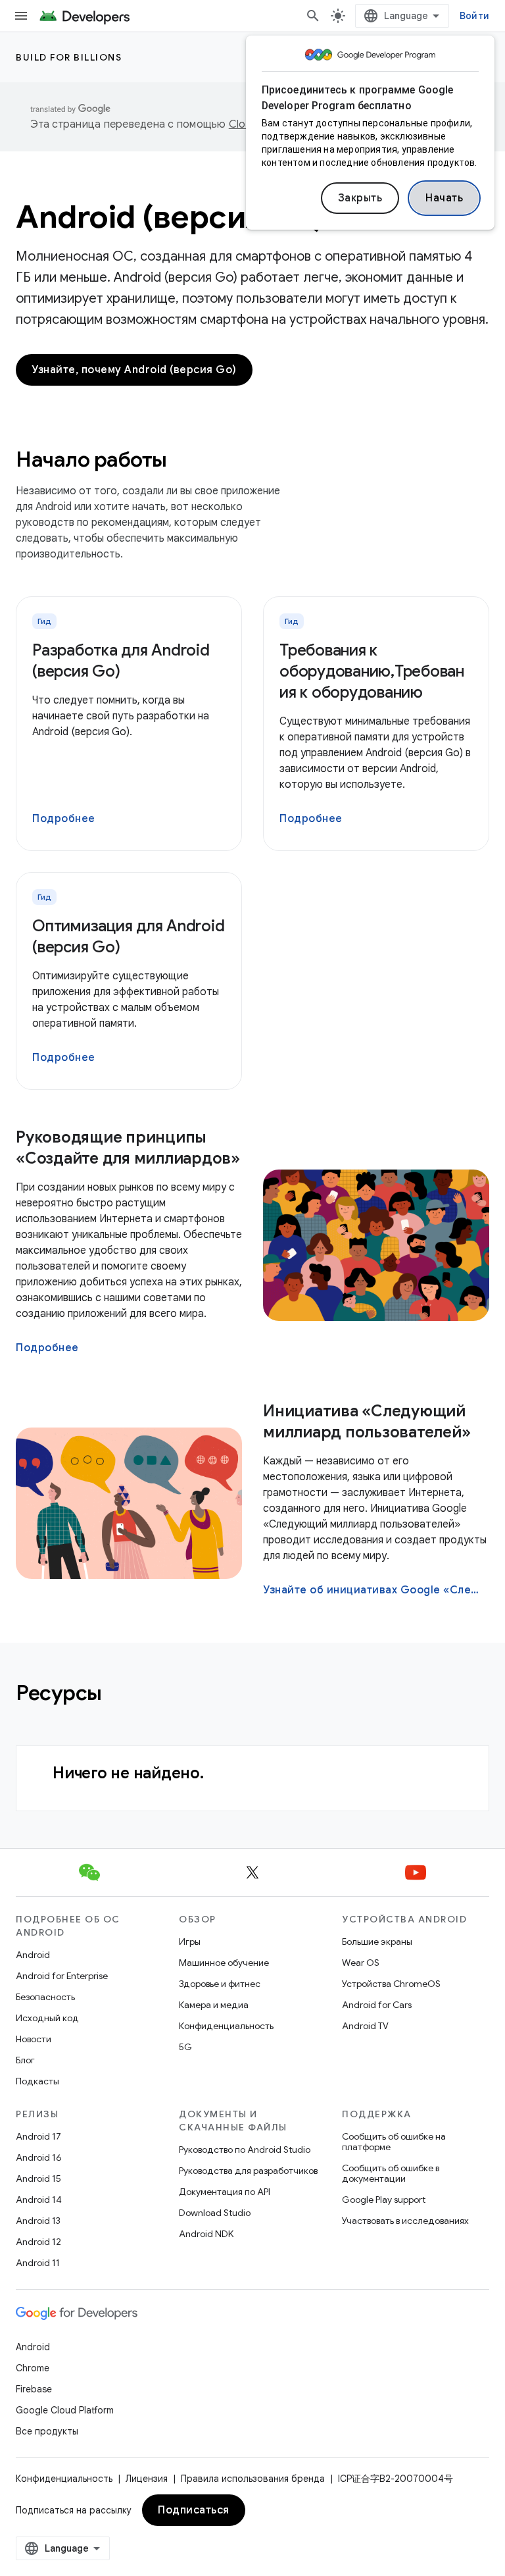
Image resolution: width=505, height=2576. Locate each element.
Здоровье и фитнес (220, 1984)
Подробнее (64, 819)
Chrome (33, 2368)
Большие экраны (377, 1942)
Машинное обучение (224, 1963)
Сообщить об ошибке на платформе (394, 2142)
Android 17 (38, 2136)
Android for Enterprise (62, 1976)
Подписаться (194, 2510)
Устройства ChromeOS (391, 1984)
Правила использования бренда (253, 2479)
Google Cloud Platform (65, 2410)
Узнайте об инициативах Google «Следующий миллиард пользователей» (375, 1590)
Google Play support (384, 2200)
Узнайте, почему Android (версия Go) (134, 370)
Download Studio (215, 2213)
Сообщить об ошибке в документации (391, 2173)
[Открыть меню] (21, 16)
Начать (444, 198)
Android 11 (38, 2263)
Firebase (34, 2389)
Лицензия (147, 2479)
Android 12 (38, 2242)
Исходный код (47, 2018)
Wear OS (361, 1963)
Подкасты (37, 2081)
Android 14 (39, 2200)
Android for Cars (377, 2005)
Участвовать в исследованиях (405, 2221)
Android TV (365, 2026)
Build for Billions (69, 57)
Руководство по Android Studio (245, 2150)
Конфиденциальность (226, 2026)
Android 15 (38, 2178)
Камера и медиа (214, 2005)
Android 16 (39, 2157)
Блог (25, 2060)
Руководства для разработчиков (248, 2171)
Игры (190, 1942)
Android (33, 1955)
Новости (34, 2039)
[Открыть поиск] (313, 16)
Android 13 (38, 2221)
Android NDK (206, 2234)
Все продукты (47, 2431)
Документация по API (225, 2192)
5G (185, 2047)
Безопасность (45, 1997)
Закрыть (360, 198)
